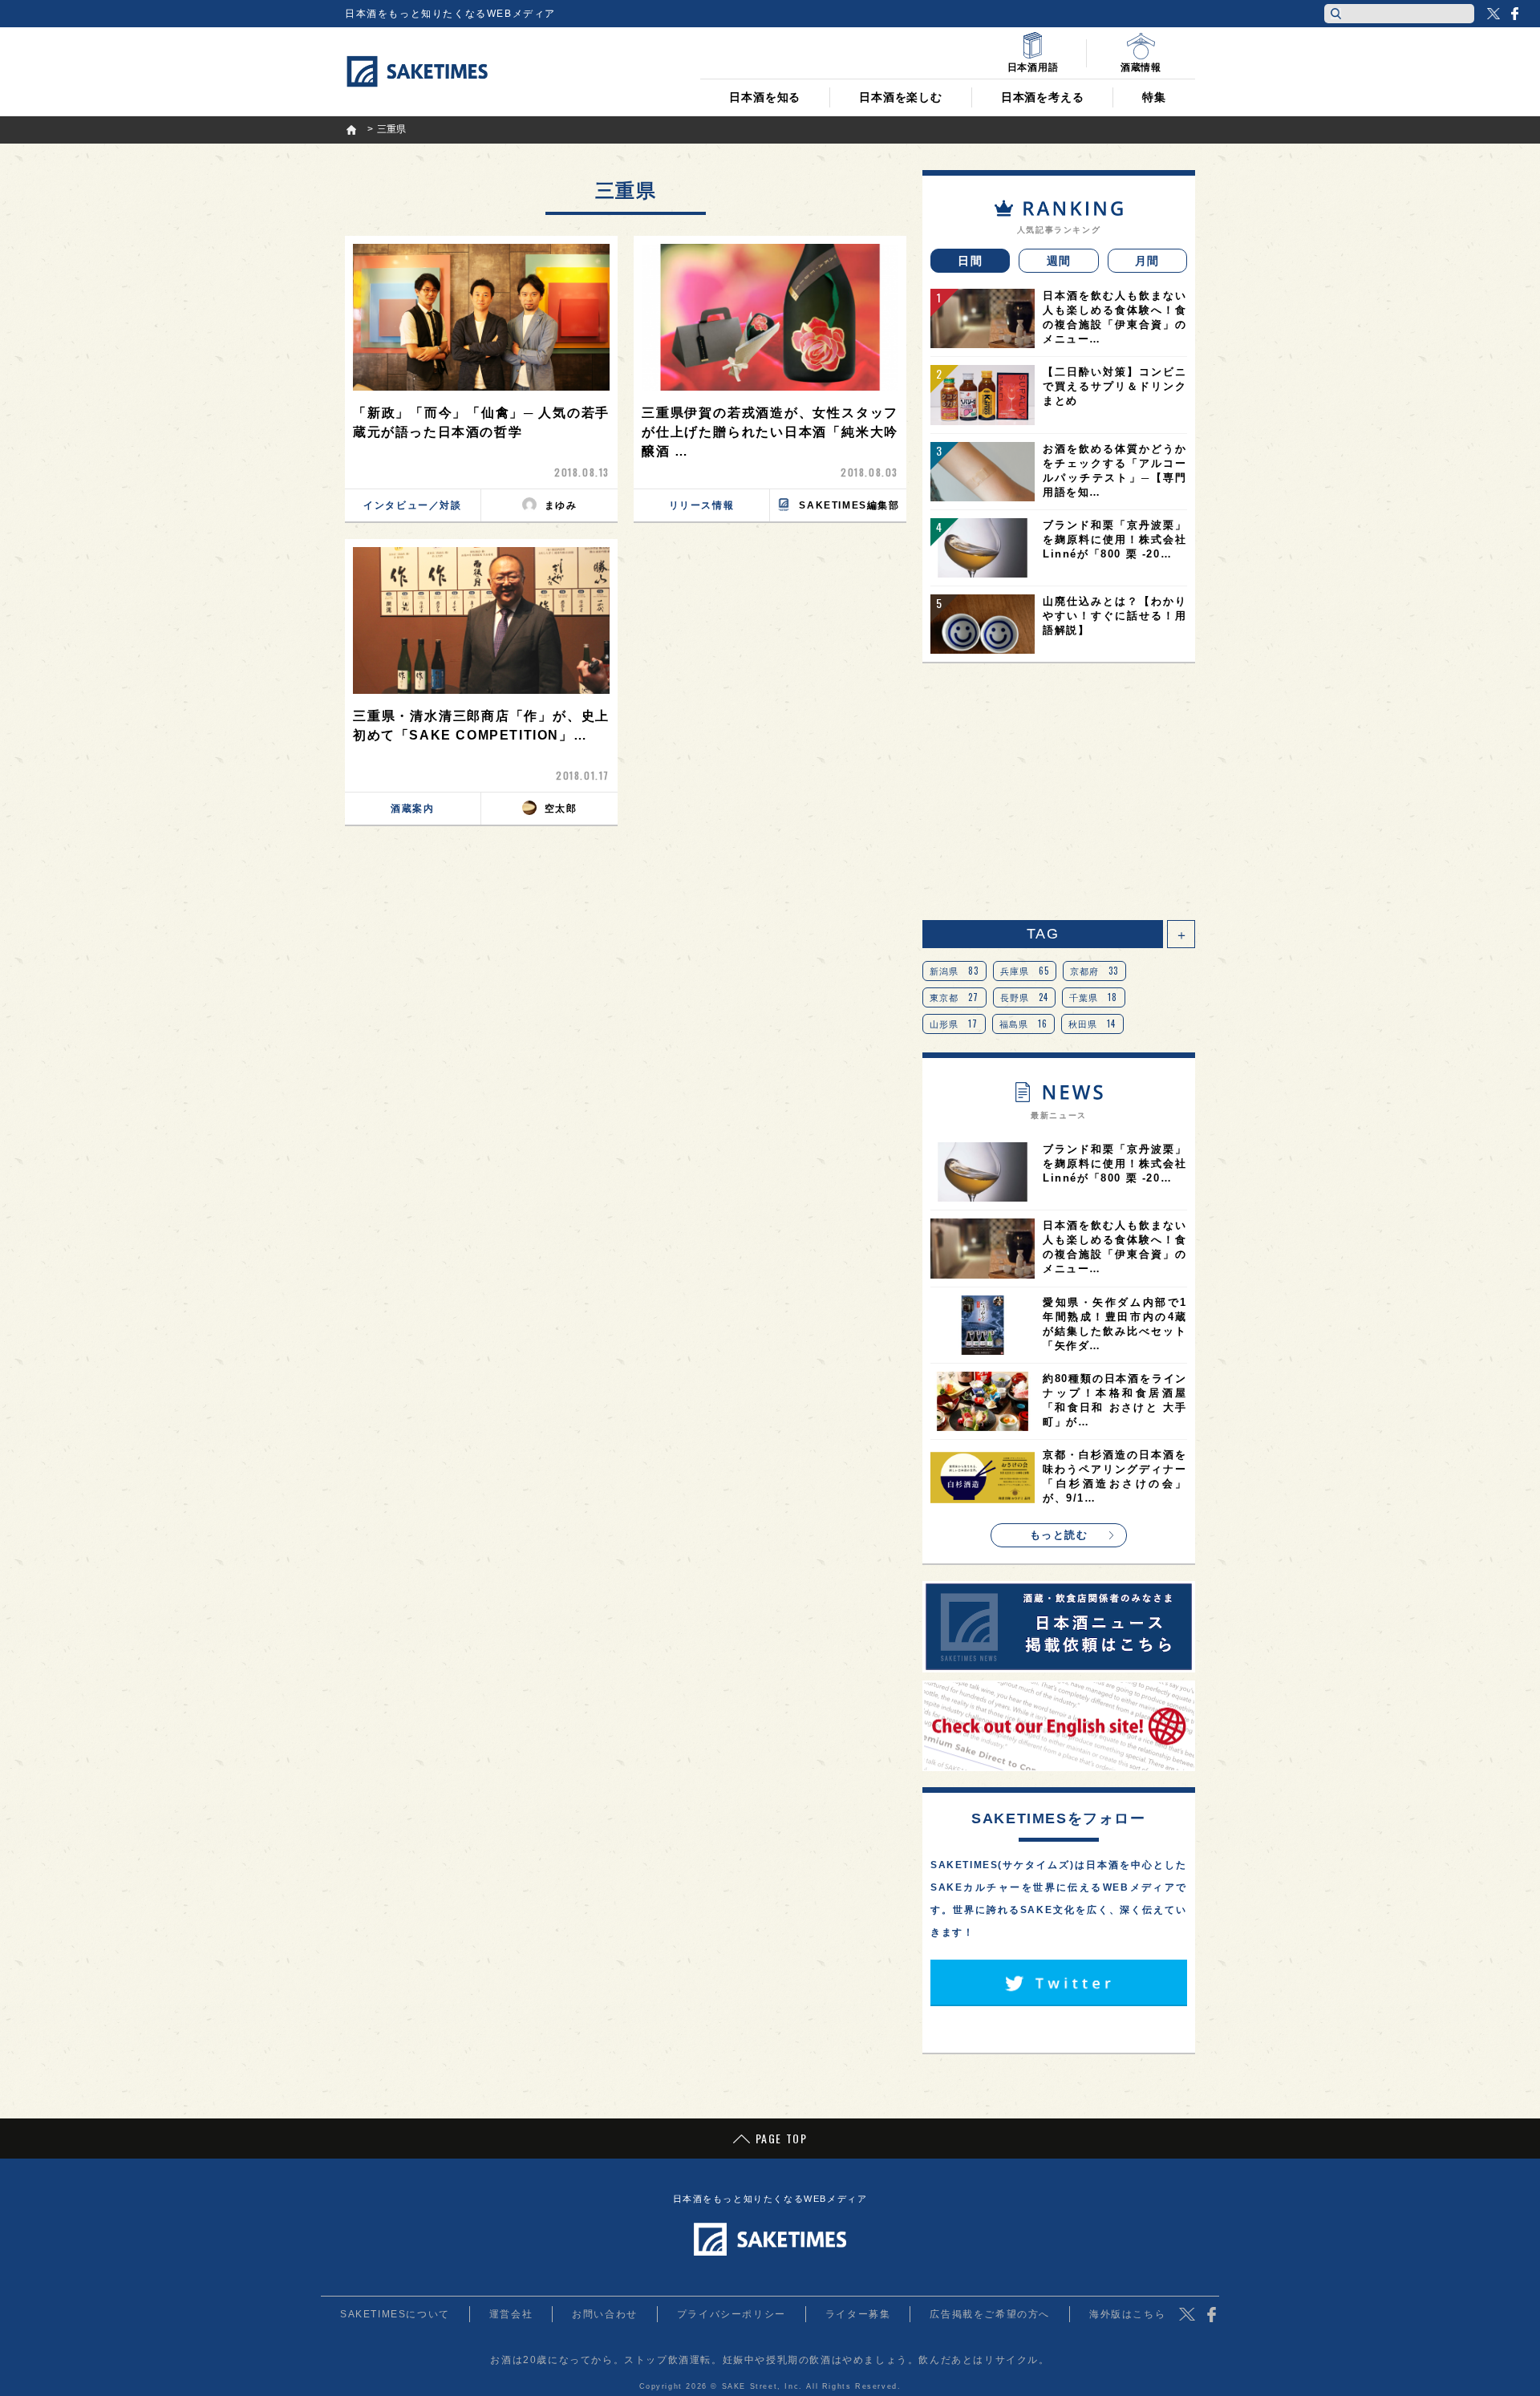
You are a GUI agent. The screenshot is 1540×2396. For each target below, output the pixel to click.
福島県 (1024, 1024)
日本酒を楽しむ (901, 97)
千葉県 (1094, 997)
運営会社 (511, 2314)
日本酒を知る (765, 97)
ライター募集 (858, 2314)
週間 (1059, 261)
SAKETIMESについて (395, 2314)
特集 (1154, 97)
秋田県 (1092, 1024)
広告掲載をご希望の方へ (990, 2314)
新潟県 (954, 971)
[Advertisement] (1059, 792)
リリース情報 (702, 505)
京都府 (1094, 971)
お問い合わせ (605, 2314)
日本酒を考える (1043, 97)
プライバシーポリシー (731, 2314)
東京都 (954, 997)
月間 (1147, 261)
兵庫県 (1025, 971)
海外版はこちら (1127, 2314)
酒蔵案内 (412, 809)
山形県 (954, 1024)
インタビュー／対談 (412, 505)
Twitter (1493, 14)
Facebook (1514, 14)
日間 (970, 261)
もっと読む (1059, 1535)
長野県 (1025, 997)
